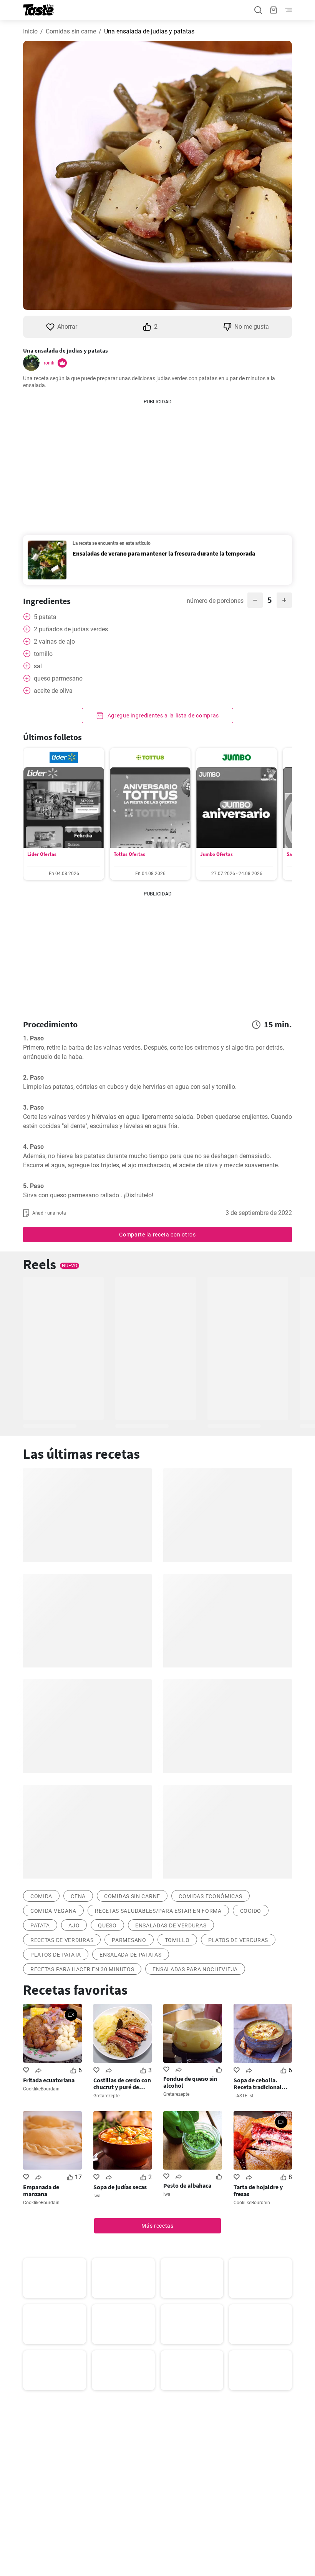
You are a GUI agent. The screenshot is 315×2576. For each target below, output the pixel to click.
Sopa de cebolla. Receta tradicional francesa (258, 2083)
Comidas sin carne (71, 31)
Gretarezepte (106, 2096)
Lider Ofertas (42, 854)
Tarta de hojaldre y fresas (258, 2190)
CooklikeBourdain (41, 2089)
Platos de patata (56, 1955)
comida (41, 1896)
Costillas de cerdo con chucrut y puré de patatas (122, 2083)
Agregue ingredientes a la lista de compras (162, 716)
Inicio (30, 31)
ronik (49, 363)
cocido (251, 1911)
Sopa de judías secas (120, 2187)
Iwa (97, 2196)
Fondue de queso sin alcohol (190, 2082)
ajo (74, 1925)
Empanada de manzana (41, 2190)
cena (78, 1896)
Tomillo (177, 1940)
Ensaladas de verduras (171, 1925)
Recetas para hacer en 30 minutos (82, 1969)
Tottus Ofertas (129, 854)
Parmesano (129, 1940)
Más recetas (157, 2226)
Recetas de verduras (62, 1940)
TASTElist (244, 2096)
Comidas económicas (211, 1896)
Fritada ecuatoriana (49, 2080)
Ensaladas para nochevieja (195, 1969)
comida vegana (53, 1911)
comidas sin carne (132, 1896)
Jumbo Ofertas (216, 854)
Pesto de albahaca (187, 2185)
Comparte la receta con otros (157, 1235)
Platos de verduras (238, 1940)
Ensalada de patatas (130, 1955)
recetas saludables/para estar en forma (158, 1911)
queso (107, 1925)
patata (40, 1925)
